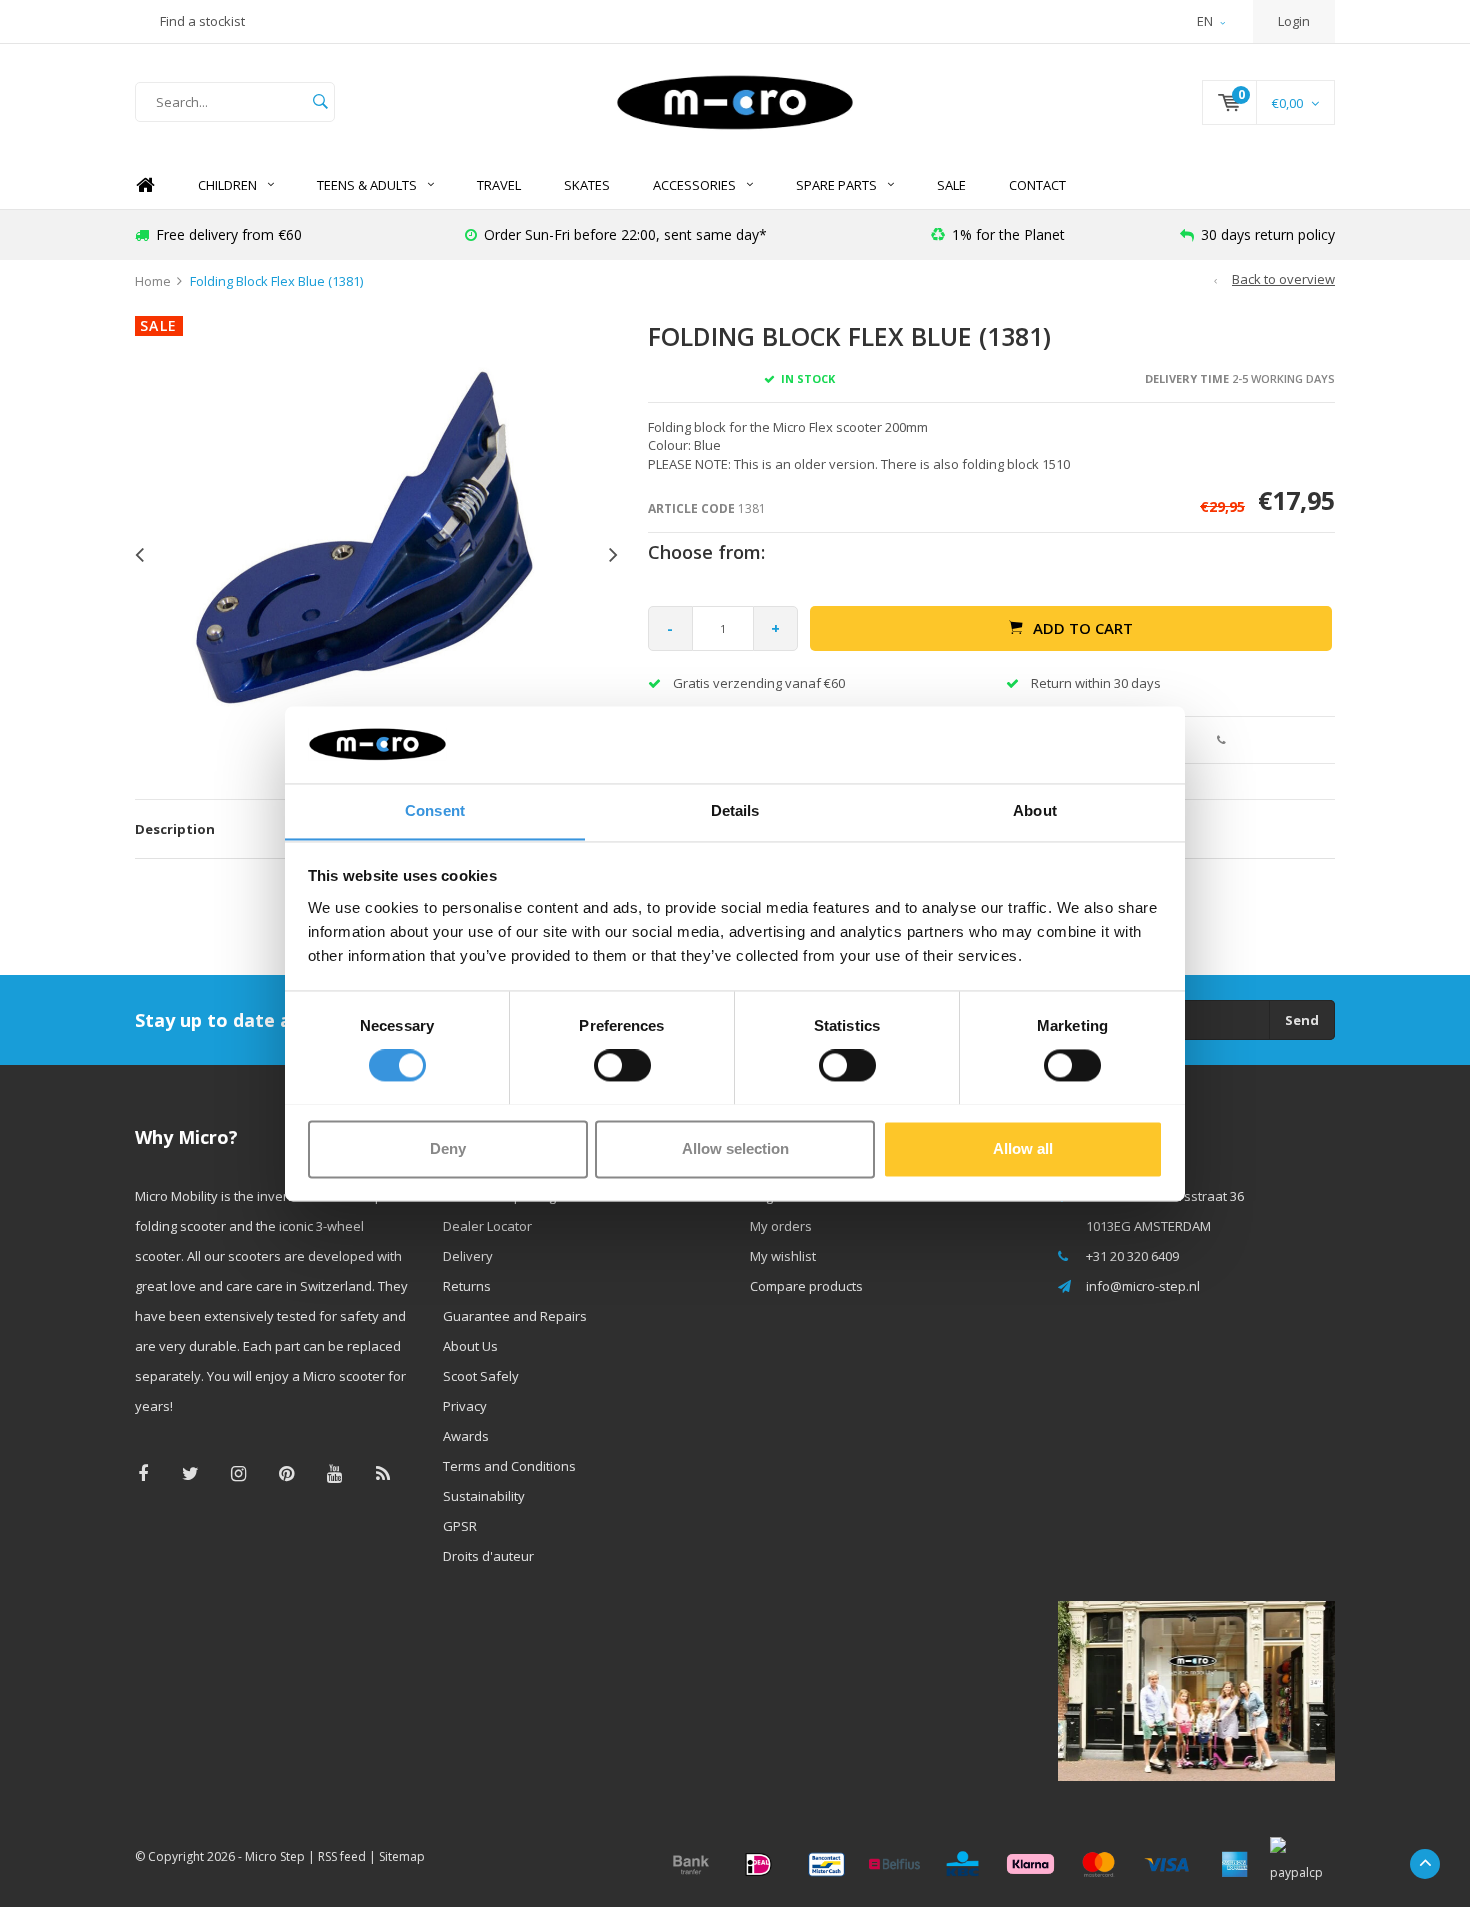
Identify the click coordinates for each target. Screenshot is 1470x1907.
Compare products (806, 1286)
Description (175, 829)
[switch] (622, 1065)
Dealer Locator (487, 1226)
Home (145, 185)
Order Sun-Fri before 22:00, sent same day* (625, 234)
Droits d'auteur (488, 1556)
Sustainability (484, 1496)
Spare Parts (836, 185)
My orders (781, 1226)
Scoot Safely (481, 1376)
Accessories (694, 185)
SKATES (587, 185)
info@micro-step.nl (1143, 1286)
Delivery (468, 1256)
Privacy (465, 1406)
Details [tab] (735, 810)
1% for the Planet (1008, 234)
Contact (1037, 185)
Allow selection (735, 1148)
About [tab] (1035, 810)
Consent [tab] (435, 810)
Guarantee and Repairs (515, 1316)
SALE (951, 185)
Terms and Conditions (509, 1466)
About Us (470, 1346)
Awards (466, 1436)
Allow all (1023, 1148)
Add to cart (1083, 628)
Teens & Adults (367, 185)
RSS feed (342, 1856)
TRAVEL (499, 185)
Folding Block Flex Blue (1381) (276, 281)
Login (1294, 21)
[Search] (320, 102)
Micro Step (275, 1856)
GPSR (460, 1526)
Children (227, 185)
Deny (448, 1148)
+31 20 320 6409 (1132, 1256)
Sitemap (402, 1856)
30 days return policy (1268, 234)
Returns (467, 1286)
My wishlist (783, 1256)
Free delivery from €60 (229, 234)
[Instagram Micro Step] (238, 1473)
